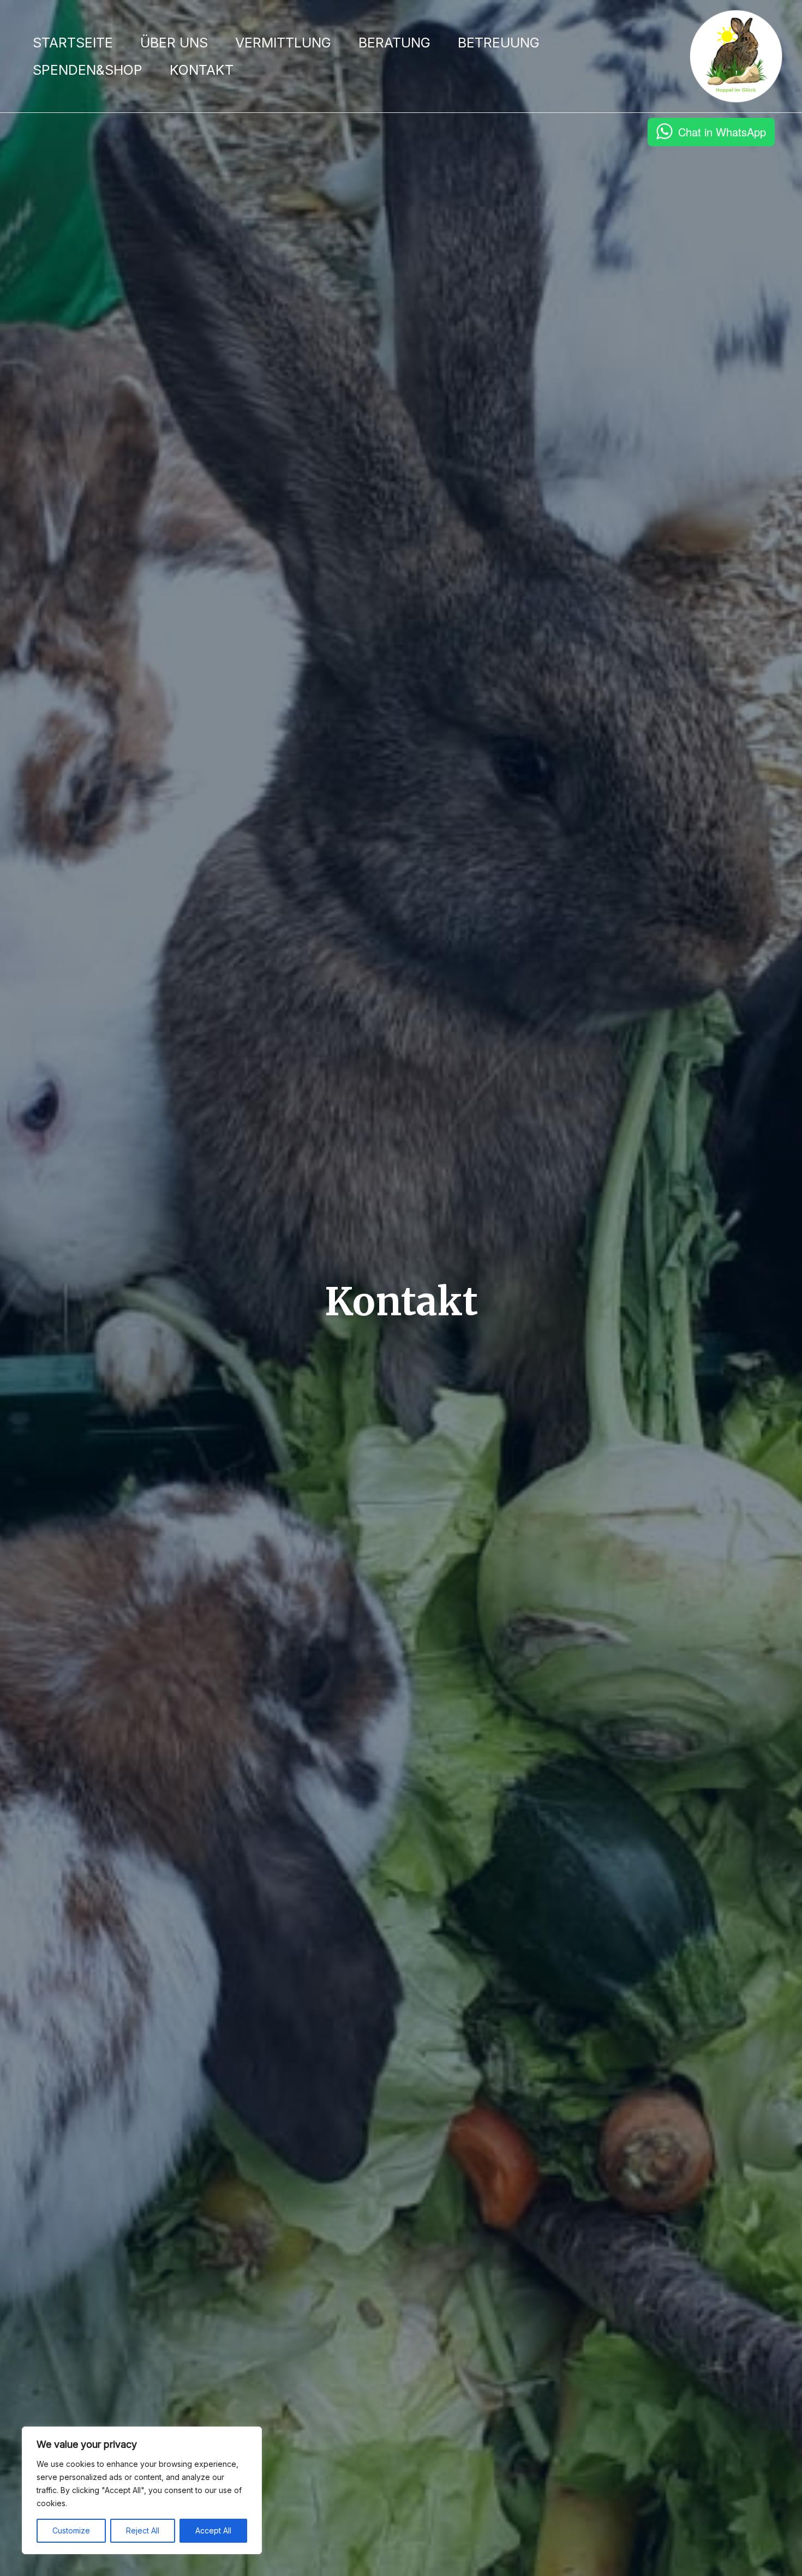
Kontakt (202, 70)
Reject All (143, 2530)
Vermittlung (283, 43)
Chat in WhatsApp (722, 132)
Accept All (213, 2530)
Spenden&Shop (88, 70)
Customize (71, 2530)
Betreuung (499, 43)
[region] (142, 2490)
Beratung (394, 43)
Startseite (73, 43)
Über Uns (174, 43)
